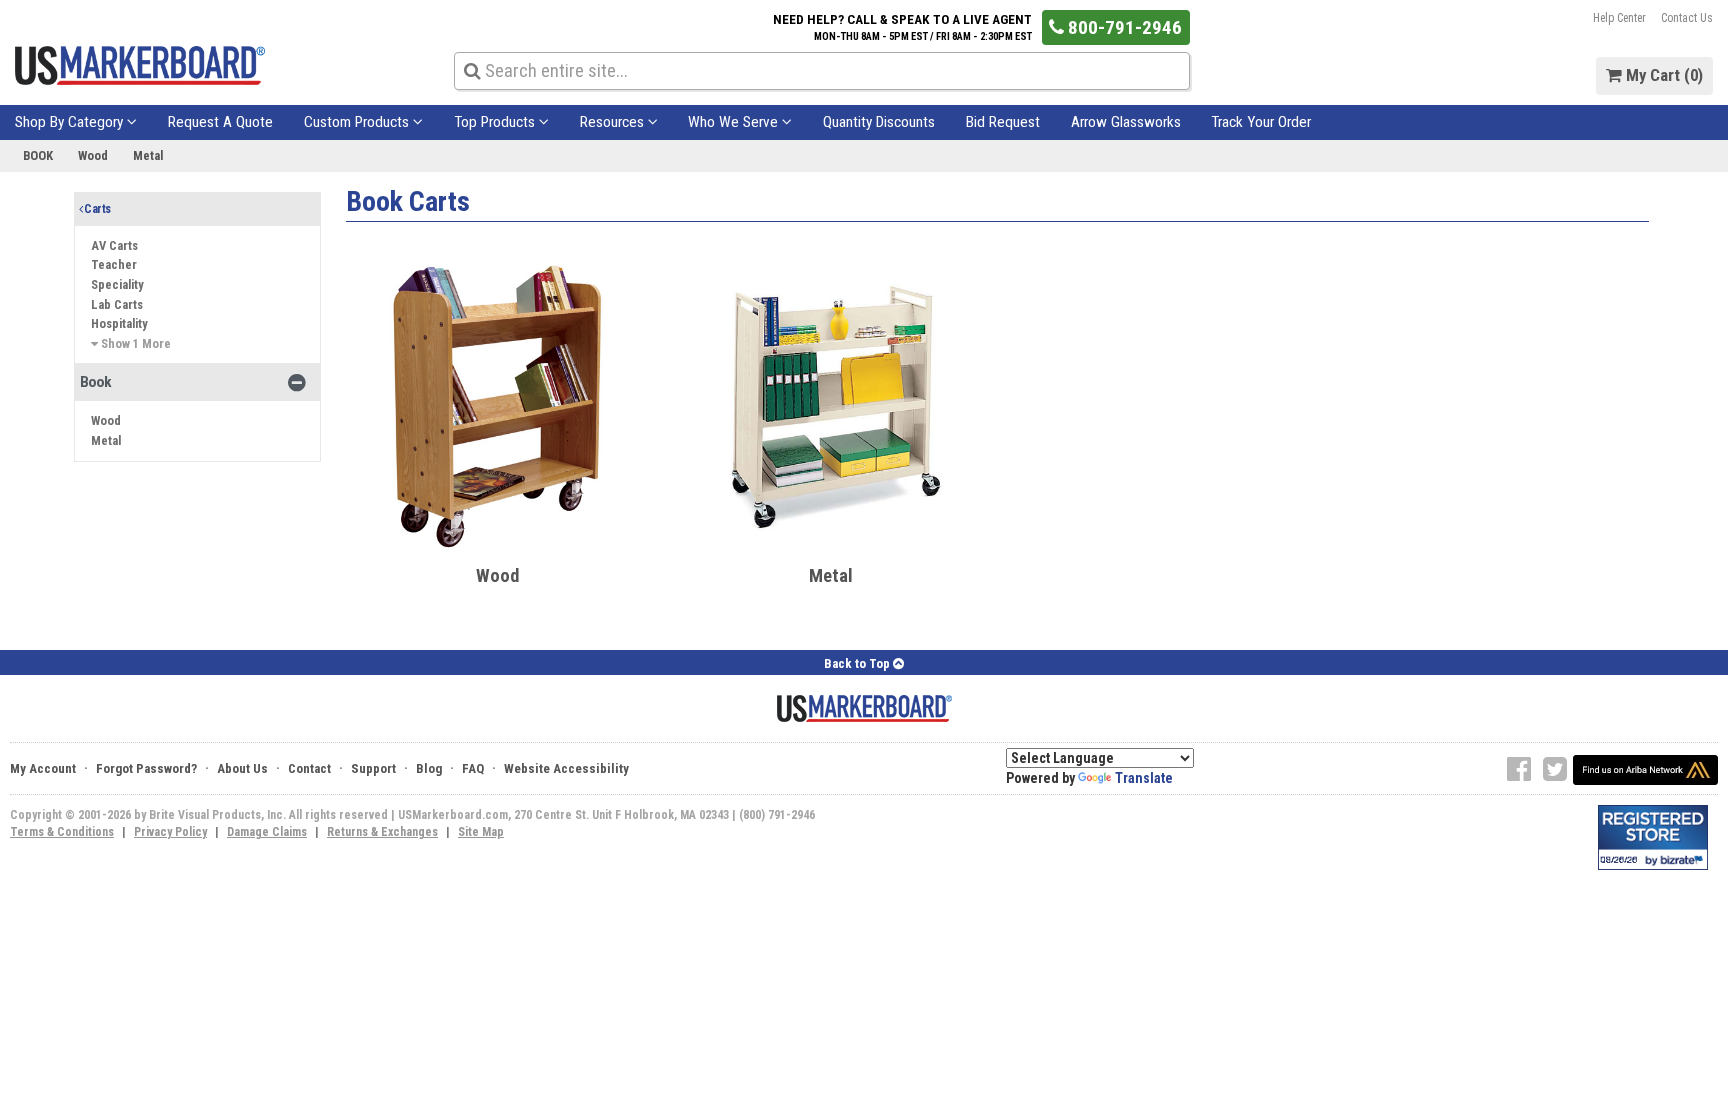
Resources (614, 122)
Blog (429, 768)
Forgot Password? (146, 768)
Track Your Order (1261, 122)
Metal (148, 155)
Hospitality (119, 323)
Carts (96, 209)
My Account (43, 768)
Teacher (114, 264)
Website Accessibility (566, 768)
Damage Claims (267, 832)
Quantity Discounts (879, 122)
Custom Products (358, 122)
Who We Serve (735, 122)
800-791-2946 (1123, 27)
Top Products (496, 122)
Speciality (117, 284)
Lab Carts (117, 304)
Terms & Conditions (62, 832)
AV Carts (114, 245)
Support (373, 768)
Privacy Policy (170, 832)
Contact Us (1687, 18)
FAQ (473, 768)
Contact (309, 768)
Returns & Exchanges (382, 832)
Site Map (481, 832)
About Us (242, 768)
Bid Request (1003, 122)
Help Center (1619, 18)
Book (38, 155)
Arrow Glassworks (1126, 122)
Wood (93, 155)
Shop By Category (71, 122)
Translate (1144, 778)
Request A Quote (220, 122)
